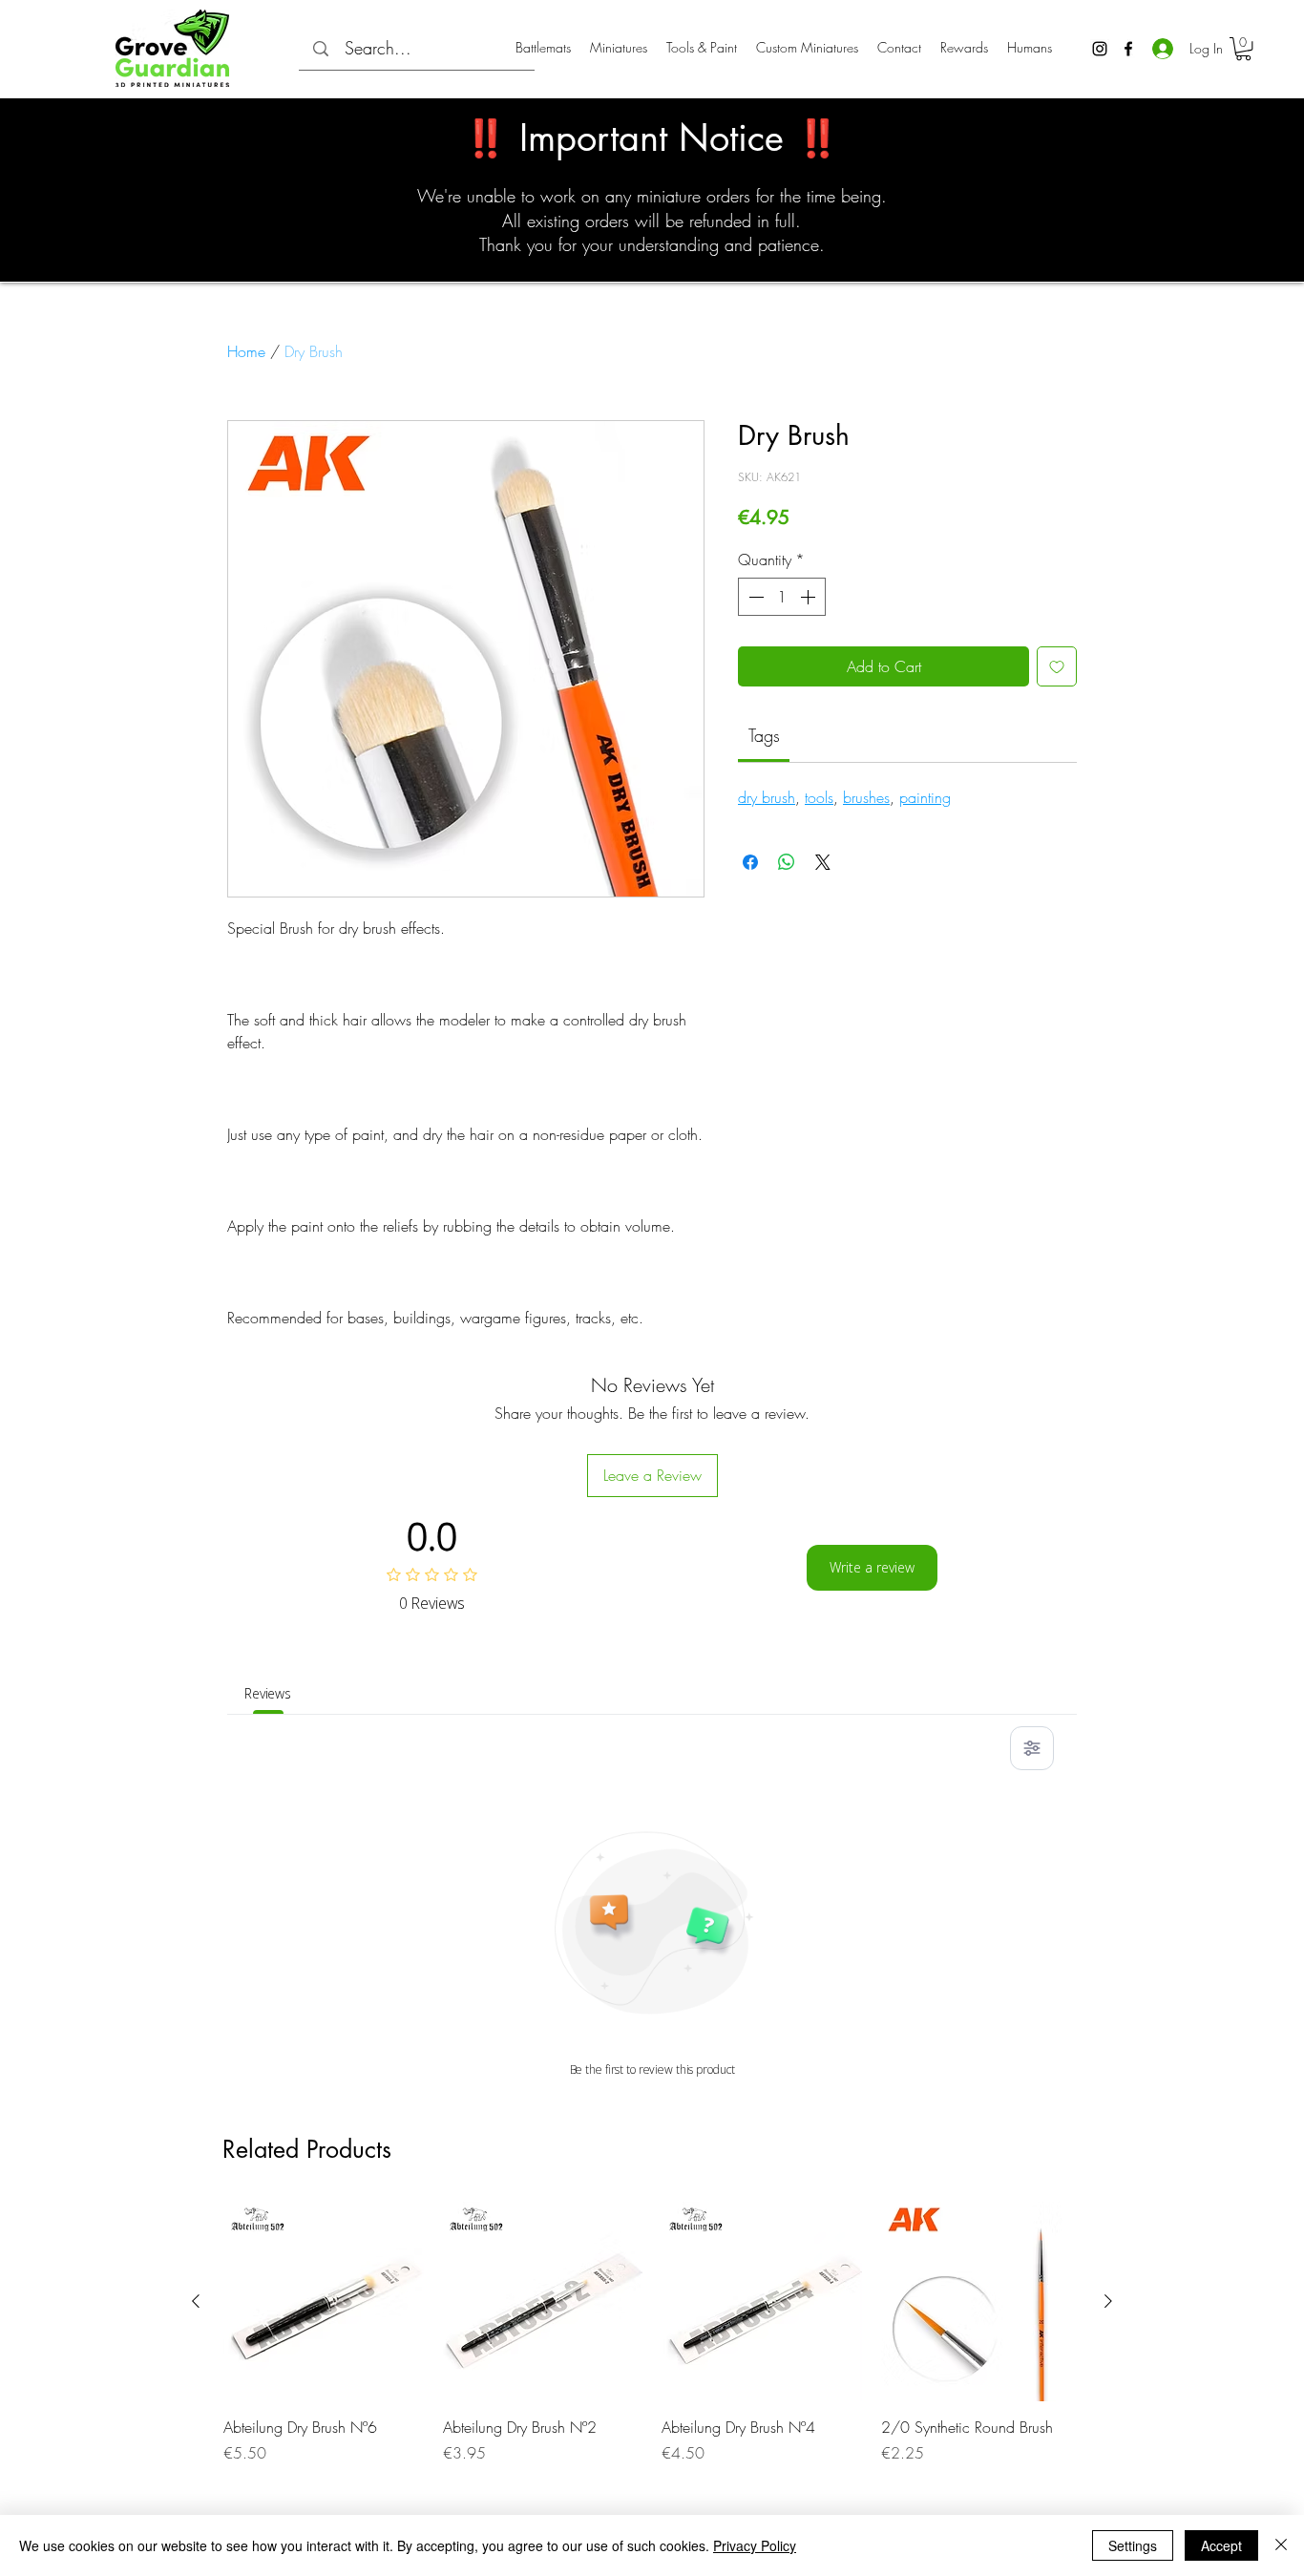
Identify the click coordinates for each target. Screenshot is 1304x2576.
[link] (764, 735)
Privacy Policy (755, 2545)
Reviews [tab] (268, 1693)
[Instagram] (1100, 49)
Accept (1221, 2545)
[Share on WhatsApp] (787, 862)
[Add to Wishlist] (1057, 666)
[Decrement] (754, 597)
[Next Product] (1108, 2301)
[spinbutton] (782, 597)
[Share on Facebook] (750, 862)
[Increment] (810, 597)
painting (925, 797)
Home (246, 351)
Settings (1133, 2545)
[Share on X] (823, 862)
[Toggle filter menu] (1032, 1748)
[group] (652, 2344)
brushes (866, 797)
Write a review (872, 1567)
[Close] (1281, 2545)
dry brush (767, 797)
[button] (1243, 49)
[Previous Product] (196, 2301)
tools (819, 797)
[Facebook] (1128, 49)
